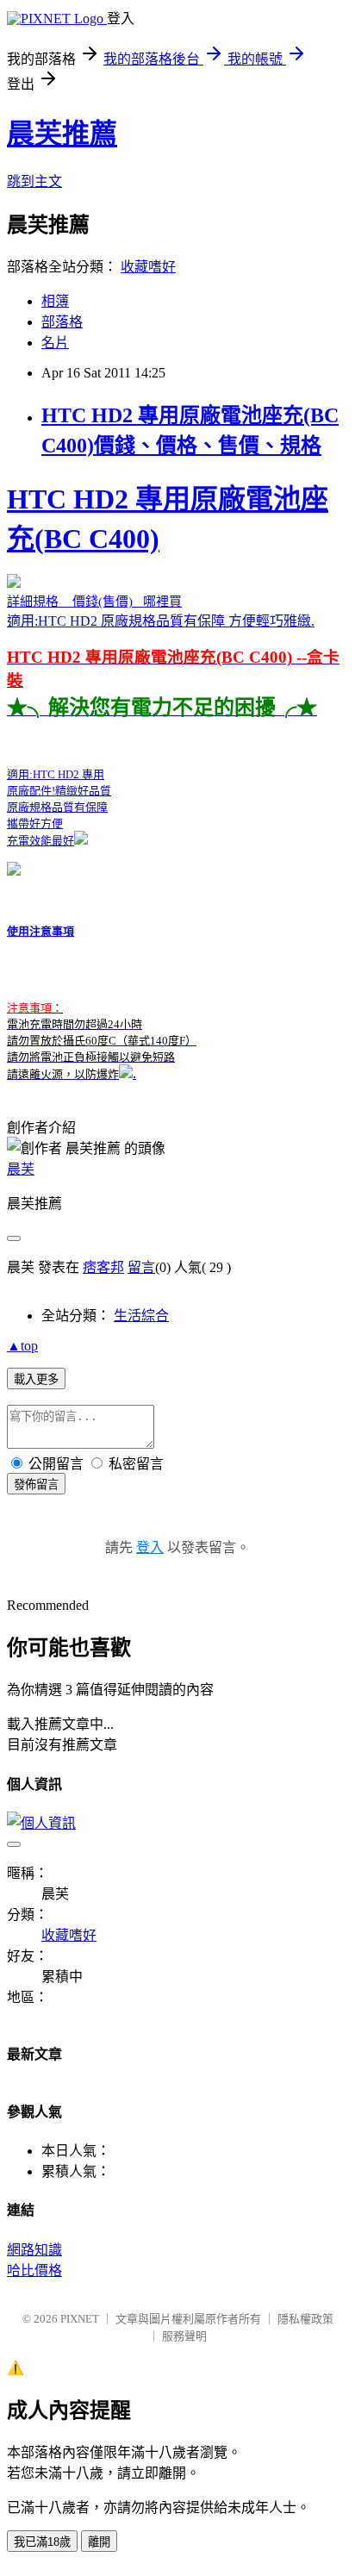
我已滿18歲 (42, 2542)
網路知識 (34, 2250)
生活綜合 (141, 1316)
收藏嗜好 (148, 267)
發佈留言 (36, 1484)
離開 (99, 2542)
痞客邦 (103, 1267)
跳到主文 (34, 181)
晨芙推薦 (62, 134)
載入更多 (36, 1379)
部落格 (62, 322)
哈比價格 (34, 2270)
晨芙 (21, 1169)
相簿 (55, 301)
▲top (22, 1346)
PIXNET (80, 2319)
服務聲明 (184, 2336)
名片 (55, 343)
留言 (141, 1267)
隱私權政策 (305, 2319)
